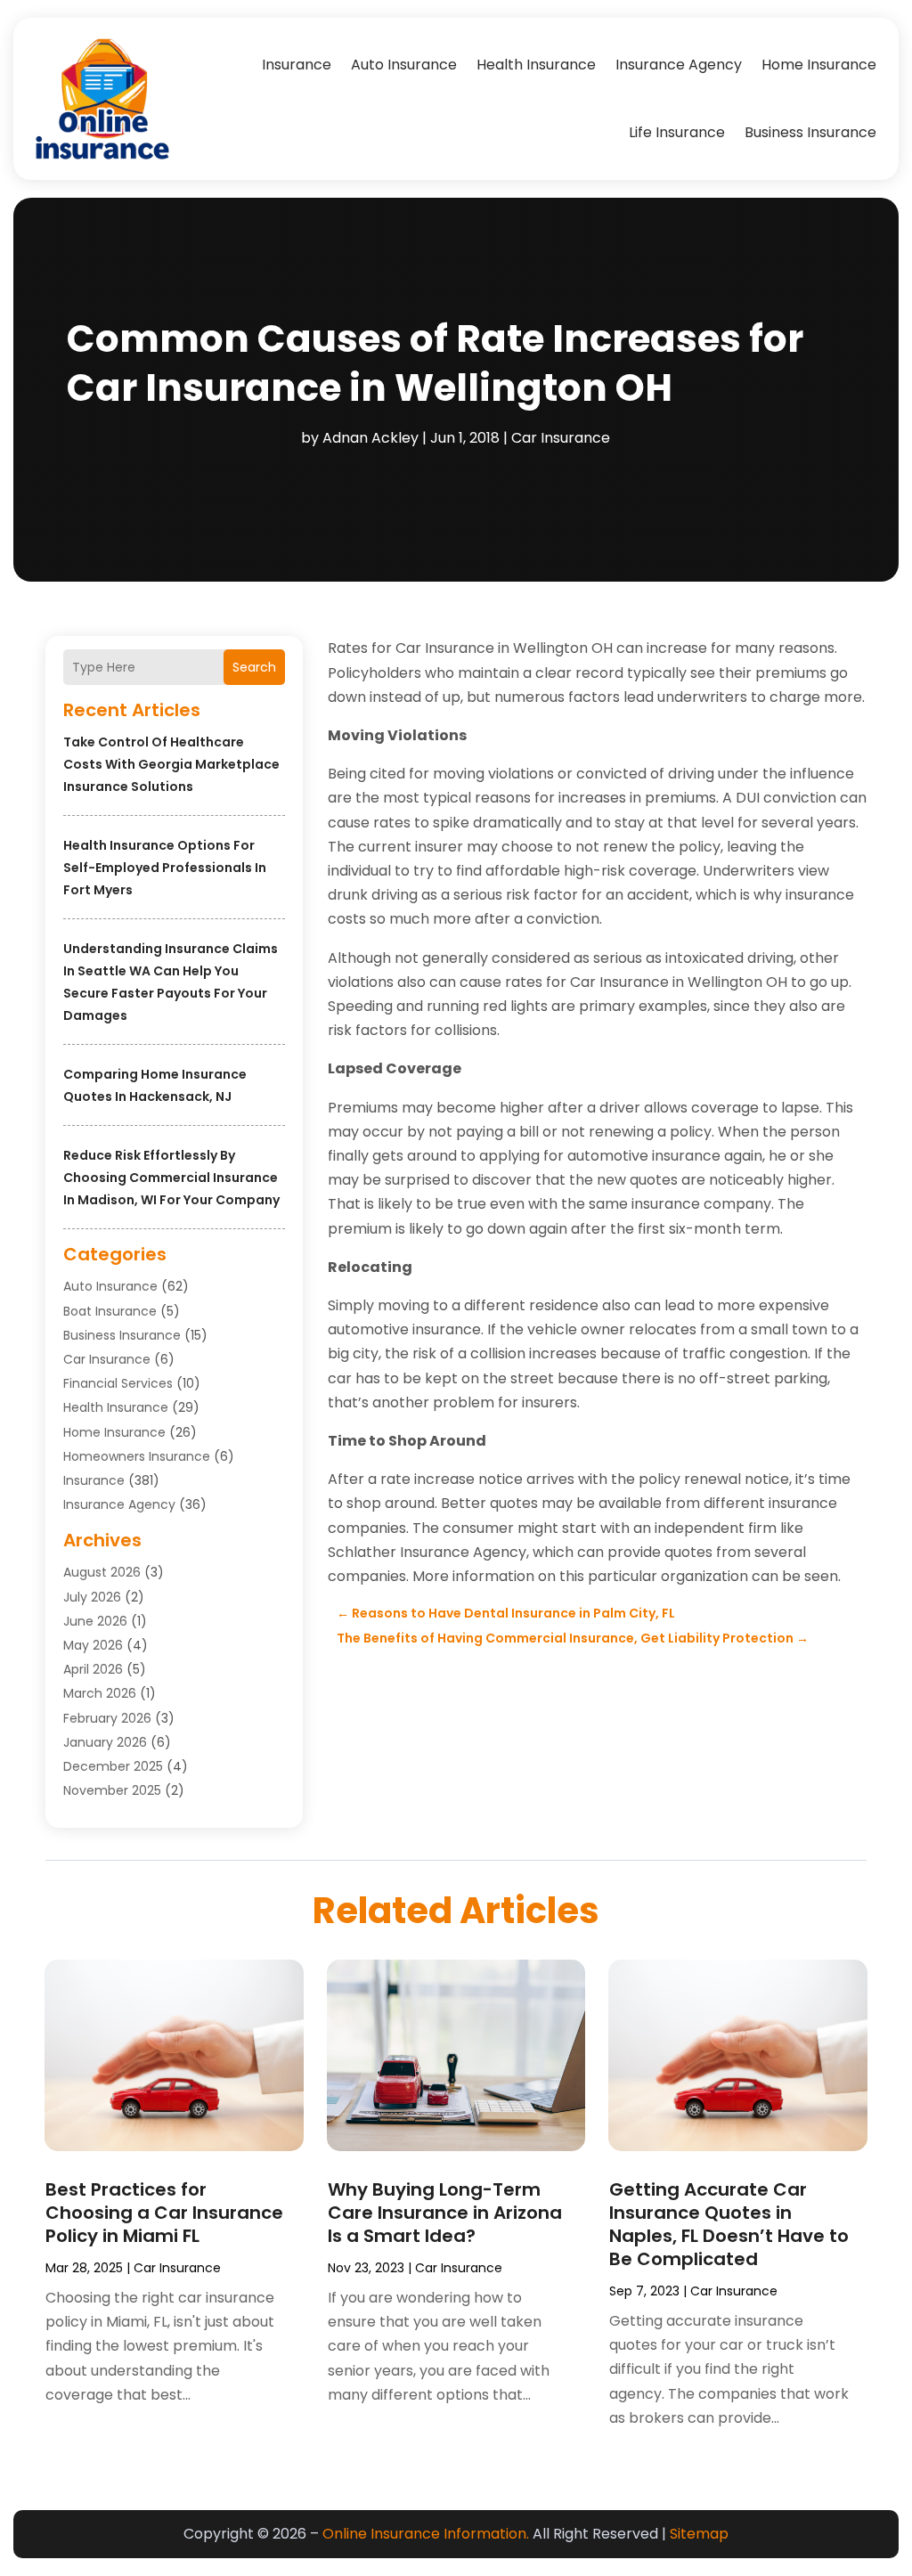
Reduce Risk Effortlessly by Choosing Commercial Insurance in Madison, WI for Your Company (171, 1178)
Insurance (297, 65)
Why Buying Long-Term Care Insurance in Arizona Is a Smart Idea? (445, 2213)
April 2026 (93, 1669)
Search (254, 667)
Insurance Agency (679, 65)
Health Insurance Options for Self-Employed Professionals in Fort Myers (165, 868)
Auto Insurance (404, 65)
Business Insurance (810, 132)
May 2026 (93, 1645)
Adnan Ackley (370, 438)
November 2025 (112, 1790)
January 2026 (105, 1742)
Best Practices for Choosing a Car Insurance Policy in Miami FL (164, 2213)
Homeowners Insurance (137, 1456)
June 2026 (95, 1621)
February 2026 (107, 1718)
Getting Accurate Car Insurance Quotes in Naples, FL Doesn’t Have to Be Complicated (729, 2224)
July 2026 (92, 1597)
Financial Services (118, 1383)
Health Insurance (536, 65)
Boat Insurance (110, 1311)
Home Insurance (819, 65)
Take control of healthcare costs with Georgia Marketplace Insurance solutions (171, 764)
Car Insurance (561, 438)
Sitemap (699, 2534)
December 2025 (113, 1766)
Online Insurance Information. (426, 2534)
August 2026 (102, 1572)
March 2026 (100, 1693)
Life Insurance (677, 132)
